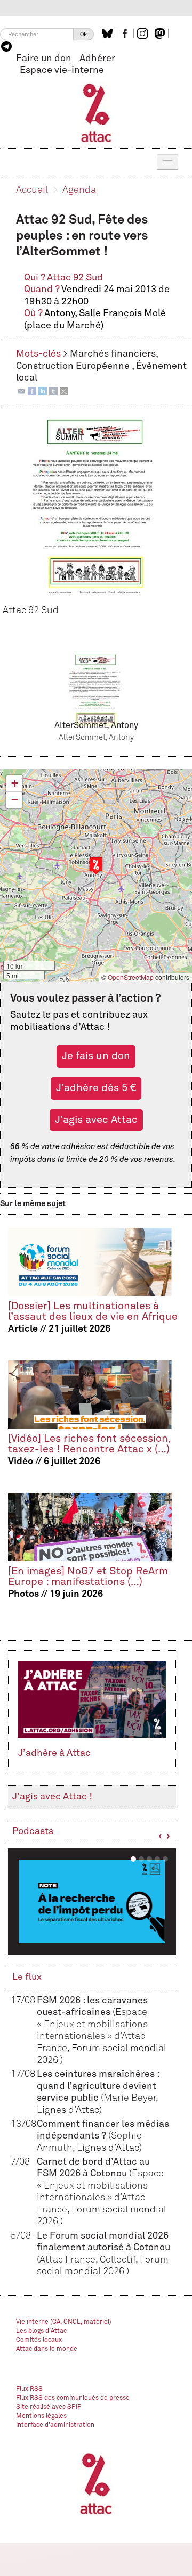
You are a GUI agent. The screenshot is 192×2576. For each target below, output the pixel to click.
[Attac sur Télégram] (8, 46)
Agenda (79, 190)
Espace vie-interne (62, 70)
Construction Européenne (74, 366)
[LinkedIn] (43, 391)
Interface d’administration (55, 2425)
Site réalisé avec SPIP (49, 2407)
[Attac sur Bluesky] (109, 34)
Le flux (27, 1977)
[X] (64, 391)
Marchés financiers (113, 354)
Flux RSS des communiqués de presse (73, 2398)
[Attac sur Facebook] (126, 34)
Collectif (118, 2260)
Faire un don (44, 59)
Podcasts (33, 1831)
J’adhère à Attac (54, 1753)
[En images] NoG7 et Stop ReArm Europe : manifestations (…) (88, 1577)
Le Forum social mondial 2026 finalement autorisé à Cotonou (103, 2248)
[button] (96, 866)
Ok (83, 34)
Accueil (32, 190)
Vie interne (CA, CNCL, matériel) (64, 2322)
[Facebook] (32, 391)
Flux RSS (29, 2389)
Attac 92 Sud (75, 278)
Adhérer (97, 59)
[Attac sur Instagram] (144, 34)
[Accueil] (96, 112)
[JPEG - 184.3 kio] (96, 692)
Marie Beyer (130, 2098)
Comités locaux (39, 2340)
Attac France (67, 2260)
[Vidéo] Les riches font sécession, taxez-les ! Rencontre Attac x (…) (89, 1444)
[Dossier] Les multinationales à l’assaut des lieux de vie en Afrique (93, 1312)
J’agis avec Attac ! (52, 1797)
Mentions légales (41, 2416)
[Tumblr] (53, 391)
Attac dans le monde (47, 2349)
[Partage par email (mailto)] (21, 391)
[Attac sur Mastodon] (161, 34)
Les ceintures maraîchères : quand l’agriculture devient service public (98, 2086)
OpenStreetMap (131, 977)
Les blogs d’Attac (41, 2331)
